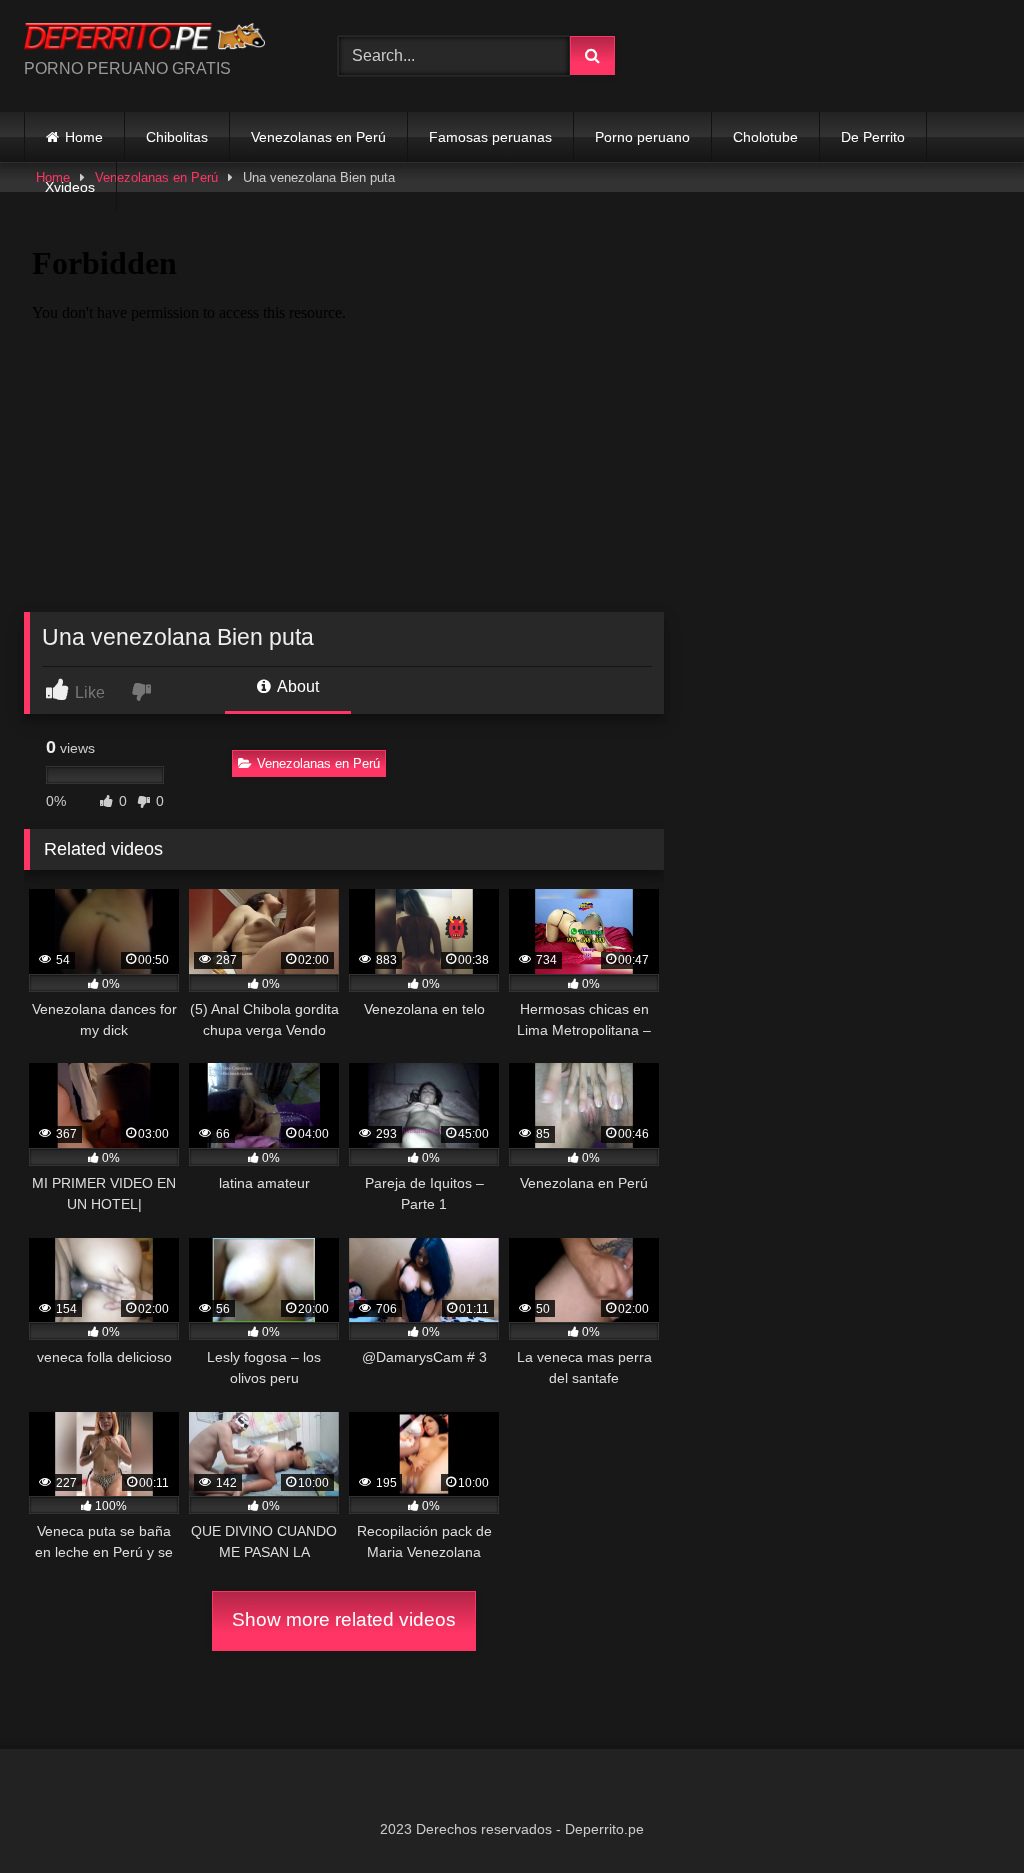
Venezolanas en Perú (318, 137)
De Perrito (873, 137)
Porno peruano (642, 137)
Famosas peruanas (490, 137)
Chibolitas (177, 137)
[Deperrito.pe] (158, 39)
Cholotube (765, 137)
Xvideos (70, 187)
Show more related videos (344, 1619)
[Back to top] (962, 1813)
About (296, 686)
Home (84, 137)
